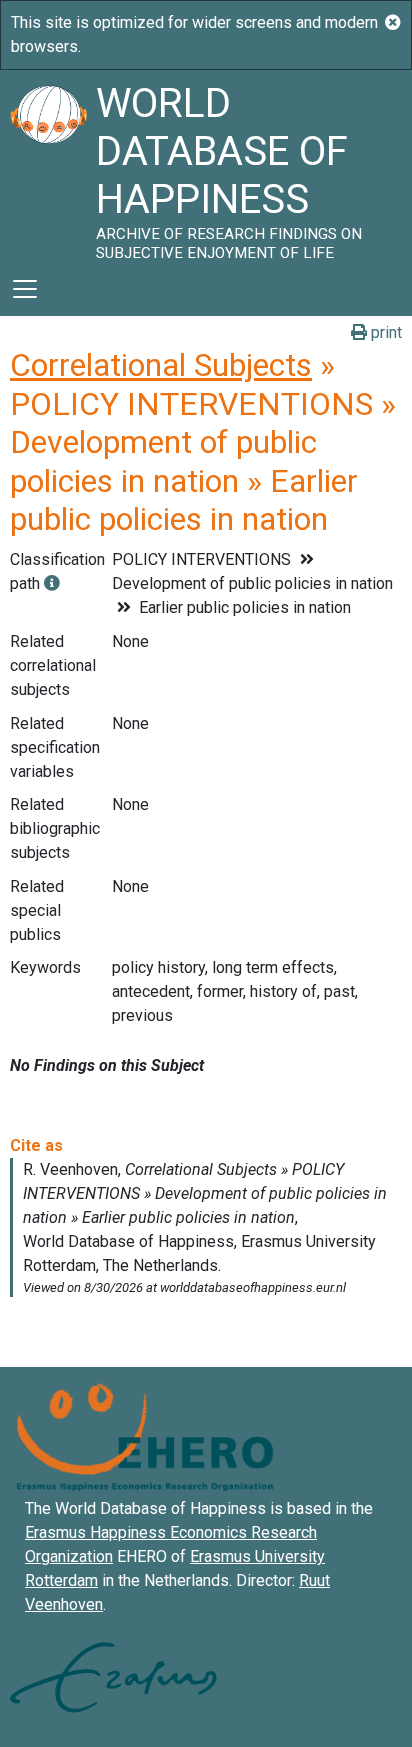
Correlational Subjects (161, 365)
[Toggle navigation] (25, 289)
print (384, 332)
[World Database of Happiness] (48, 166)
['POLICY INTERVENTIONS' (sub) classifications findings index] (52, 583)
